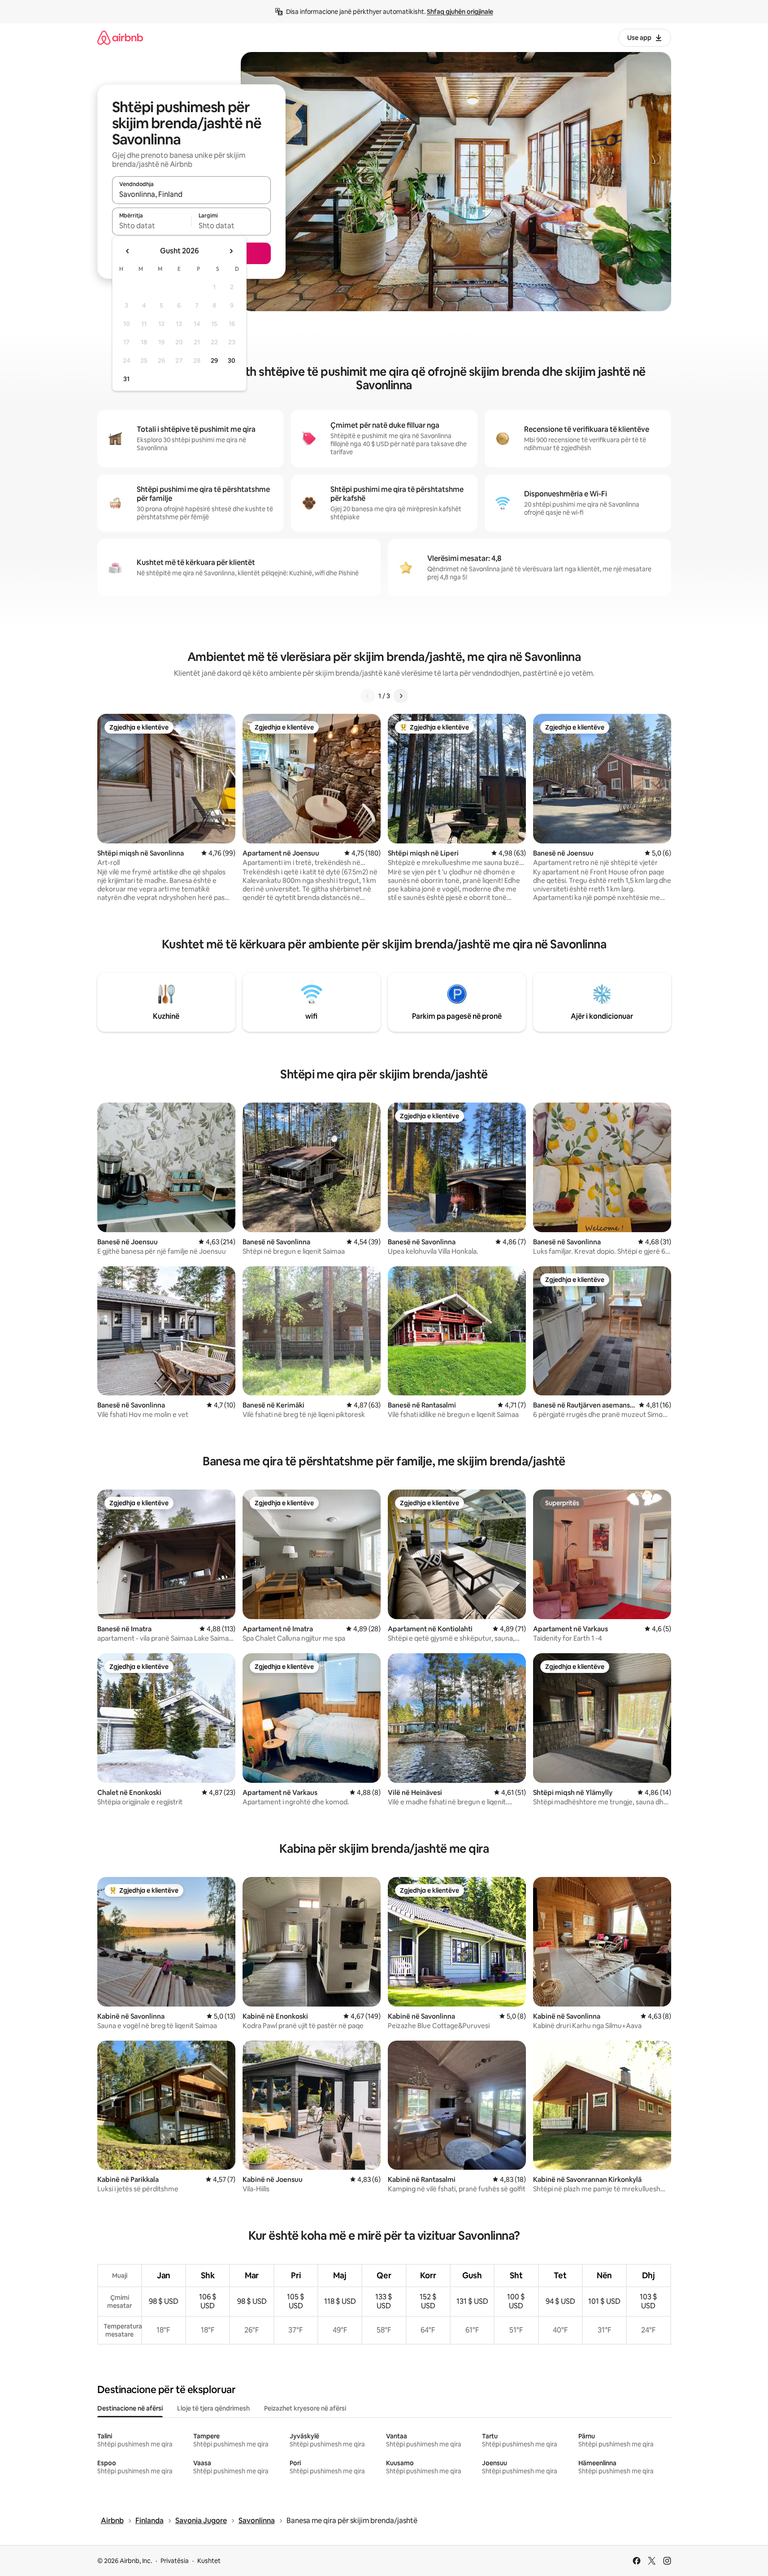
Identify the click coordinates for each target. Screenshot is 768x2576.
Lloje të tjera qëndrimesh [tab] (213, 2408)
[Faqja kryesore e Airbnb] (120, 37)
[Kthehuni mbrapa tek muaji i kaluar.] (128, 251)
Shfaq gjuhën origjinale (460, 12)
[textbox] (152, 226)
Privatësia (175, 2561)
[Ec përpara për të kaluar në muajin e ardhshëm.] (231, 251)
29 (214, 361)
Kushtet (209, 2561)
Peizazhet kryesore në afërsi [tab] (305, 2408)
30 (232, 361)
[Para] (401, 696)
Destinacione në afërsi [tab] (130, 2408)
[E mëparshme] (368, 696)
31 (126, 379)
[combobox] (191, 194)
